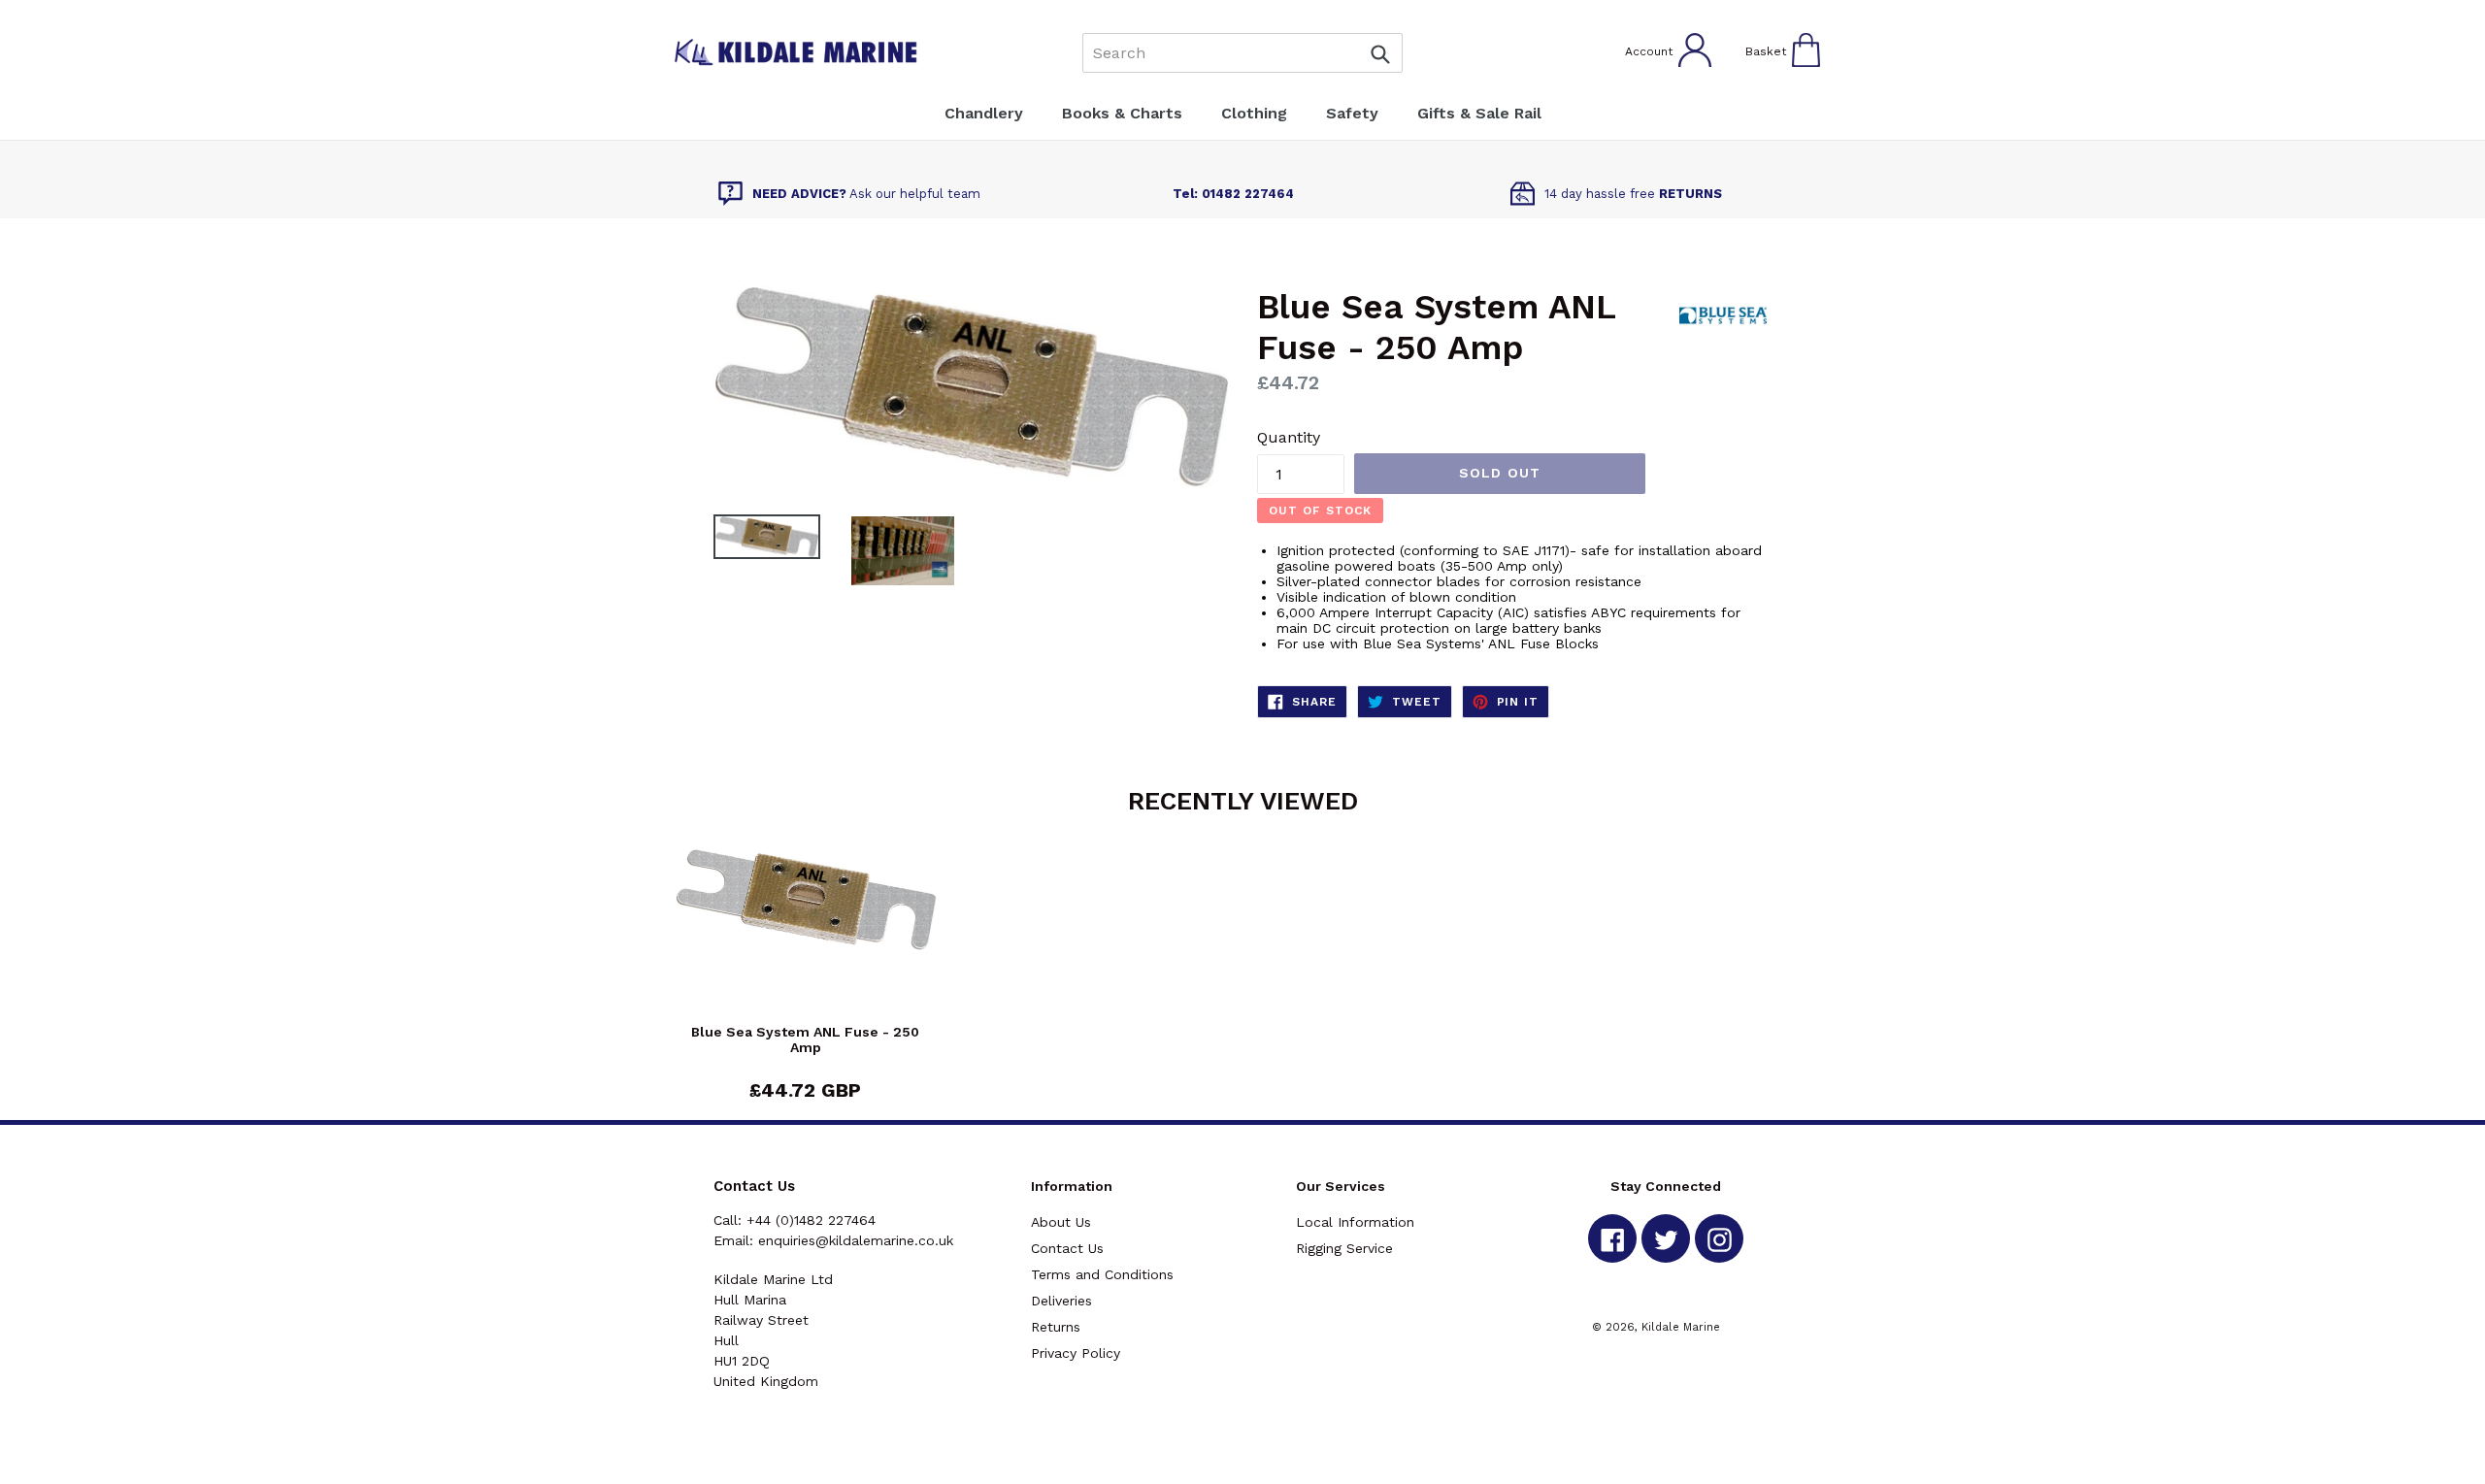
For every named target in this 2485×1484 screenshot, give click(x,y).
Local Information (1355, 1222)
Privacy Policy (1076, 1353)
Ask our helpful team (866, 194)
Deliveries (1061, 1301)
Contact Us (1067, 1248)
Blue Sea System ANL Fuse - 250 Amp (805, 1040)
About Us (1061, 1222)
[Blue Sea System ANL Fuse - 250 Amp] (806, 937)
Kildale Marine (1681, 1327)
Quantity (1289, 437)
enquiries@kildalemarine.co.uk (856, 1240)
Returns (1056, 1327)
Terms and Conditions (1102, 1274)
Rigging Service (1344, 1248)
